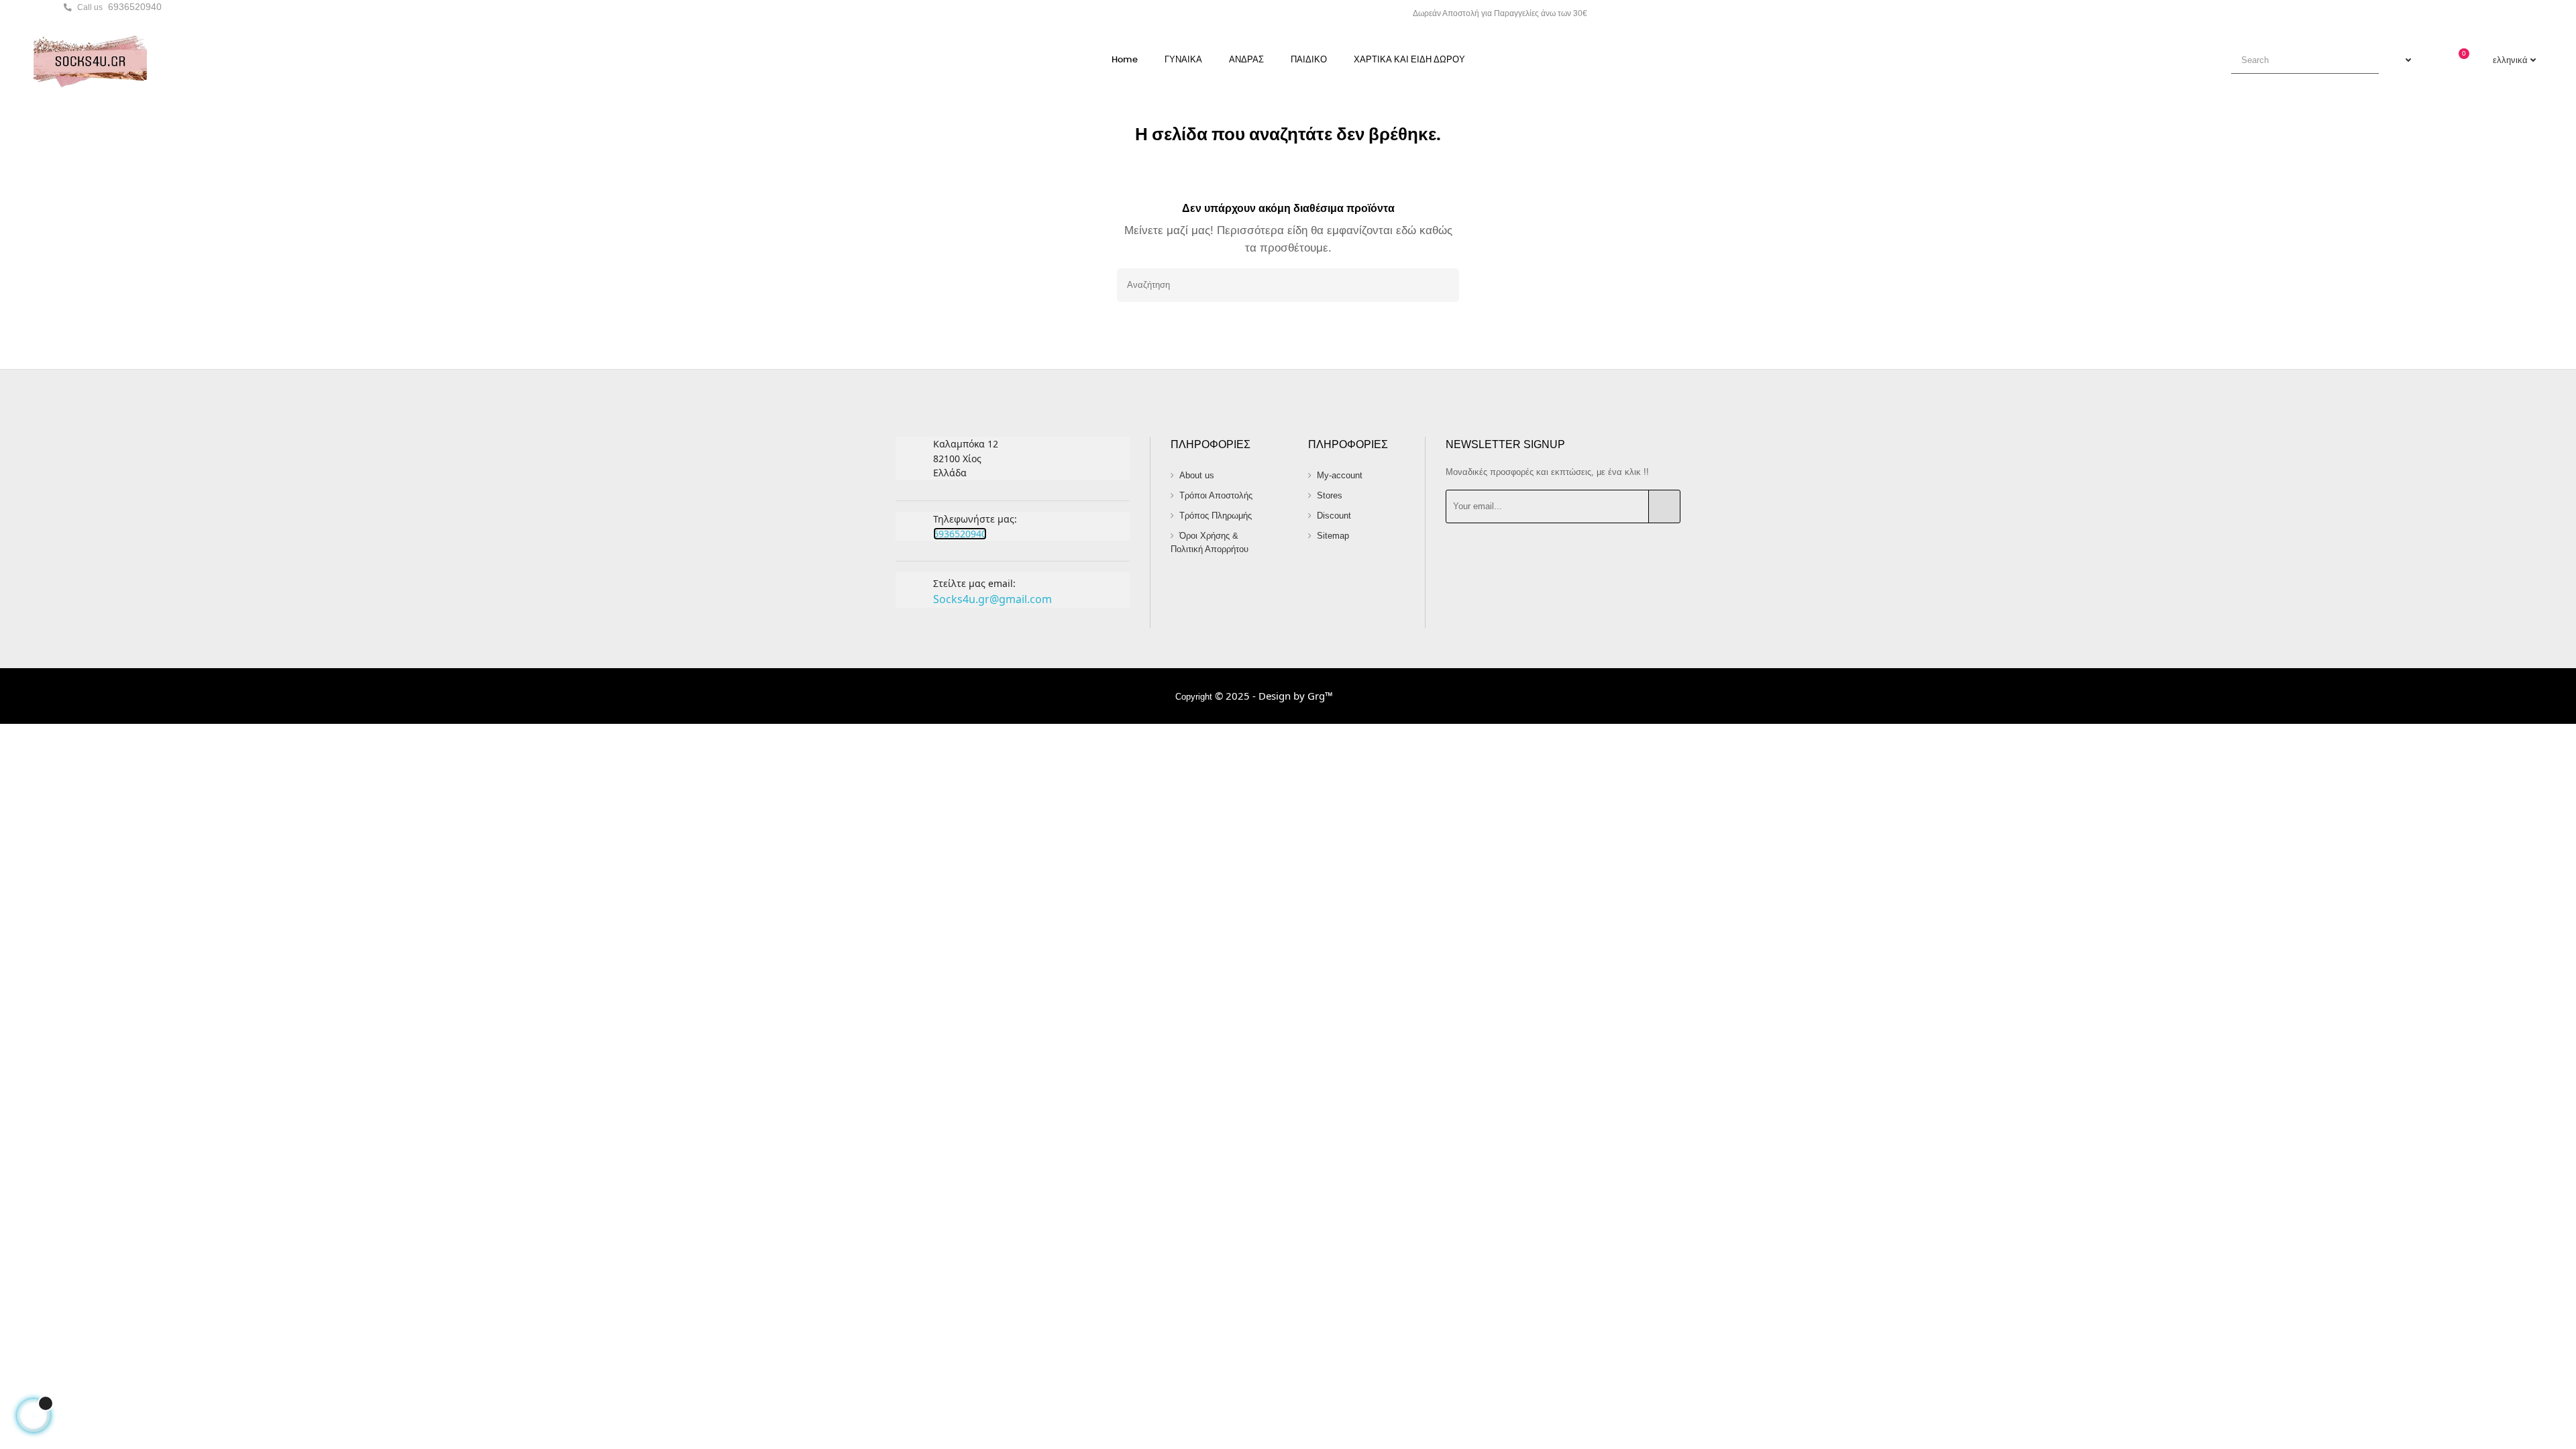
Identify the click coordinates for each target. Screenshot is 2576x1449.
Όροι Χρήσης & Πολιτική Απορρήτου (1210, 542)
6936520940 (135, 7)
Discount (1334, 516)
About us (1197, 475)
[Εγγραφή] (1664, 506)
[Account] (2402, 60)
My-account (1340, 475)
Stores (1330, 495)
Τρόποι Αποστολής (1216, 495)
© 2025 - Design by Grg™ (1274, 696)
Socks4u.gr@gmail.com (992, 599)
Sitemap (1333, 536)
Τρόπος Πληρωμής (1216, 516)
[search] (2363, 60)
